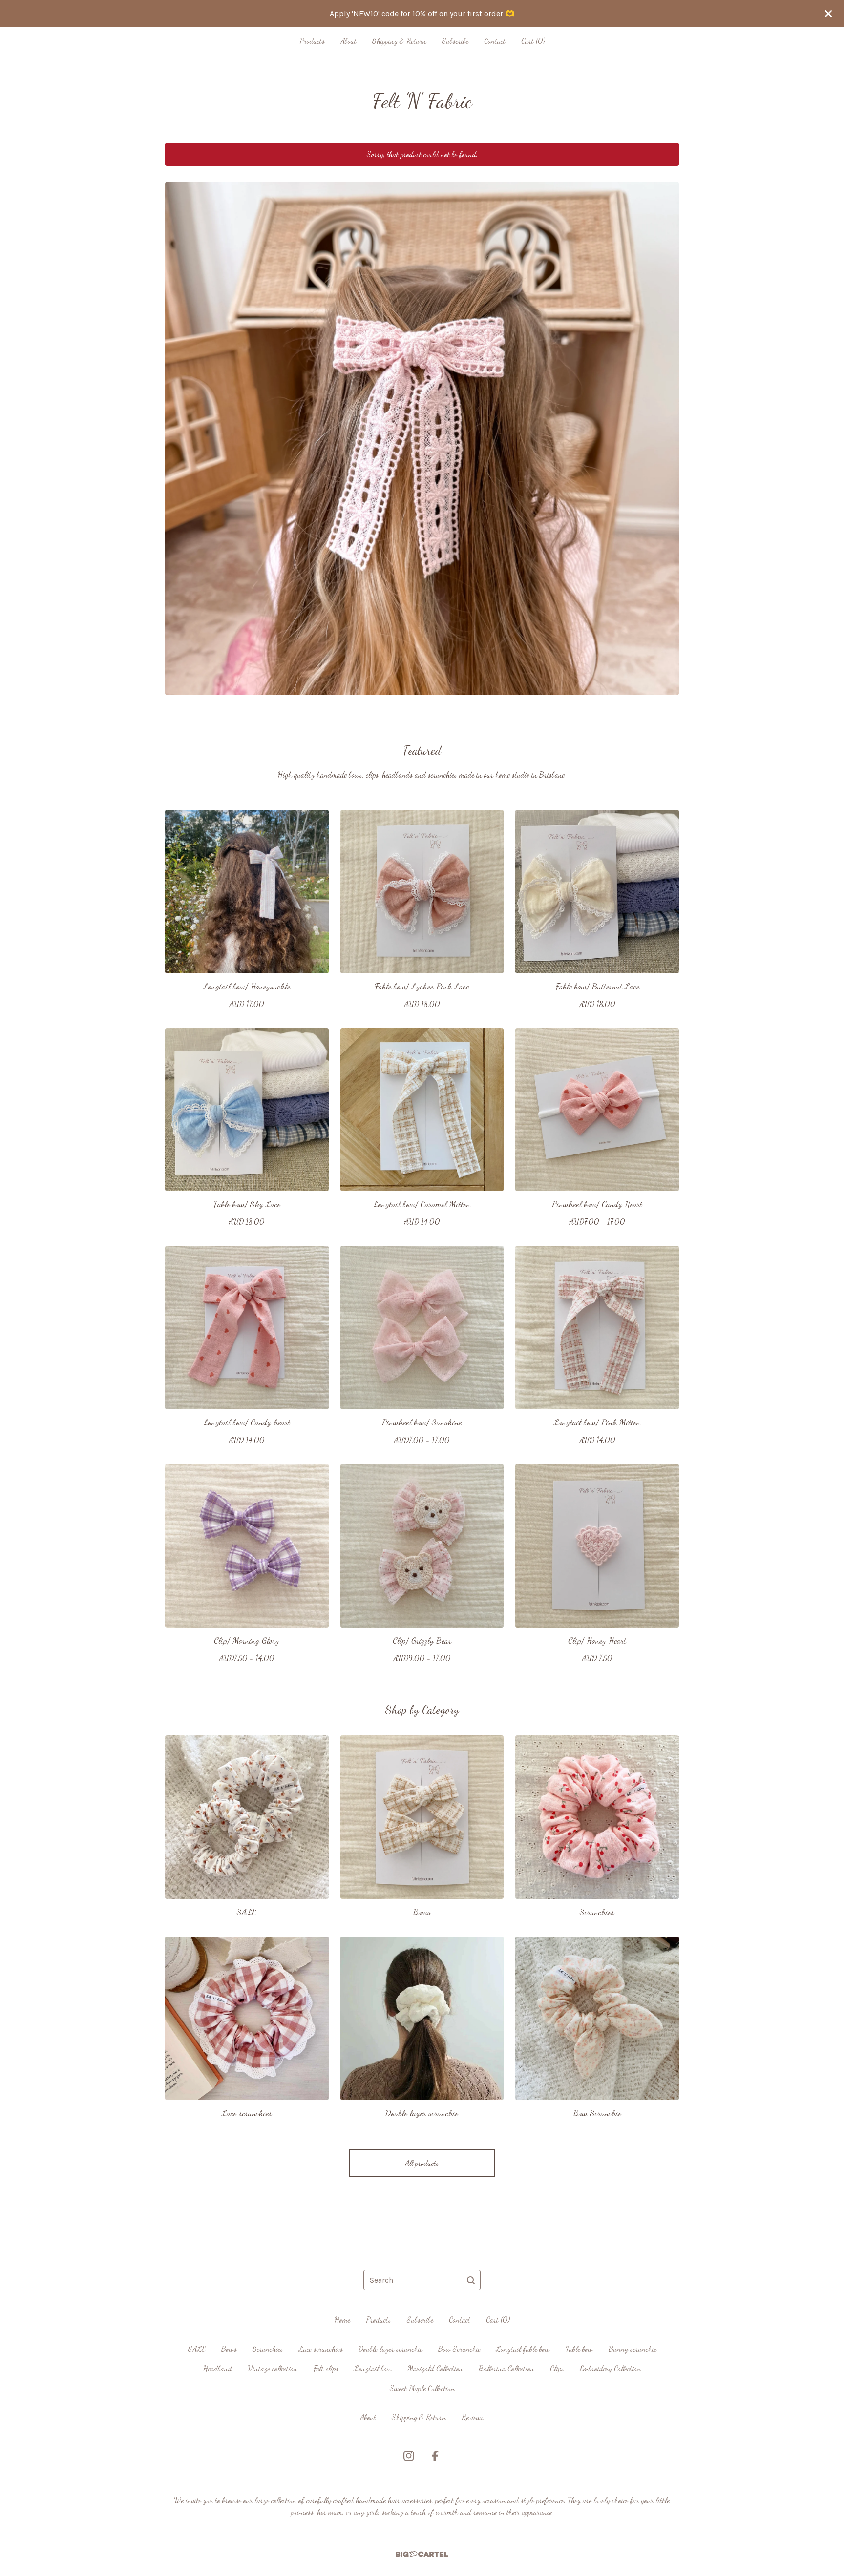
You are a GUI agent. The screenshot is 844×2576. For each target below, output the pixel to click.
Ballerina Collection (506, 2368)
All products (422, 2163)
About (348, 41)
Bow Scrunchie (459, 2349)
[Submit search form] (471, 2280)
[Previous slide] (179, 431)
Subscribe (455, 41)
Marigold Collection (435, 2368)
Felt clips (326, 2368)
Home (342, 2319)
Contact (495, 41)
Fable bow (579, 2349)
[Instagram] (409, 2456)
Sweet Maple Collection (422, 2388)
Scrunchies (268, 2349)
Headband (218, 2368)
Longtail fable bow (523, 2349)
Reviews (473, 2417)
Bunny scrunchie (633, 2349)
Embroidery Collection (610, 2368)
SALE (197, 2349)
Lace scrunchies (321, 2349)
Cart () (533, 41)
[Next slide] (665, 431)
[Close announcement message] (828, 14)
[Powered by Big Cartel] (422, 2554)
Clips (557, 2368)
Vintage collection (273, 2368)
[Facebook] (435, 2456)
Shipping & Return (399, 41)
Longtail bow (373, 2368)
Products (312, 41)
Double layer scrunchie (390, 2349)
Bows (229, 2349)
